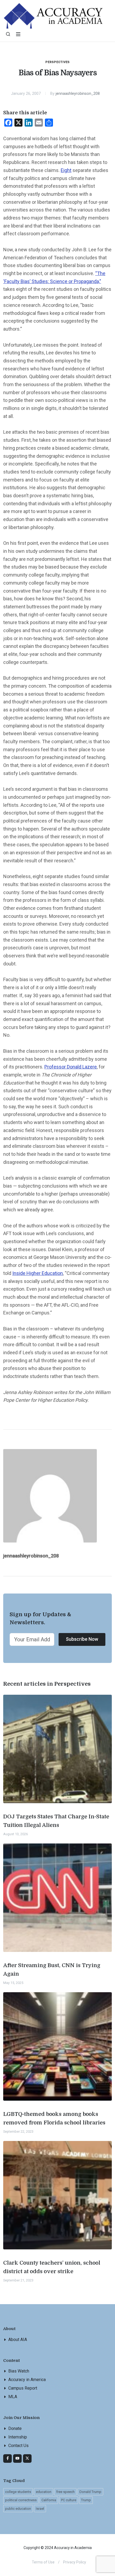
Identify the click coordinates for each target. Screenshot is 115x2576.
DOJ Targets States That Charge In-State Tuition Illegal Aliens (56, 1821)
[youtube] (17, 2458)
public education (18, 2509)
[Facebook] (7, 2458)
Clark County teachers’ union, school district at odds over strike (52, 2267)
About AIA (18, 2340)
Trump (86, 2500)
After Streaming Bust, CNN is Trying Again (52, 1970)
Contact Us (18, 2446)
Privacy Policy (75, 2562)
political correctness (21, 2500)
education (44, 2492)
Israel (40, 2509)
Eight (66, 170)
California (49, 2500)
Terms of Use (43, 2562)
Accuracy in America (27, 2380)
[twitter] (27, 2458)
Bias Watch (19, 2371)
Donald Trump (90, 2492)
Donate (15, 2428)
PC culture (69, 2500)
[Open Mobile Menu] (18, 34)
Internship (18, 2437)
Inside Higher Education (38, 1273)
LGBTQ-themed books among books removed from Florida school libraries (54, 2118)
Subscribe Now (82, 1639)
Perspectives (58, 62)
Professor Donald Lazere (71, 1067)
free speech (65, 2492)
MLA (13, 2397)
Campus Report (23, 2388)
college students (18, 2492)
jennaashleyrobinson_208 (78, 94)
